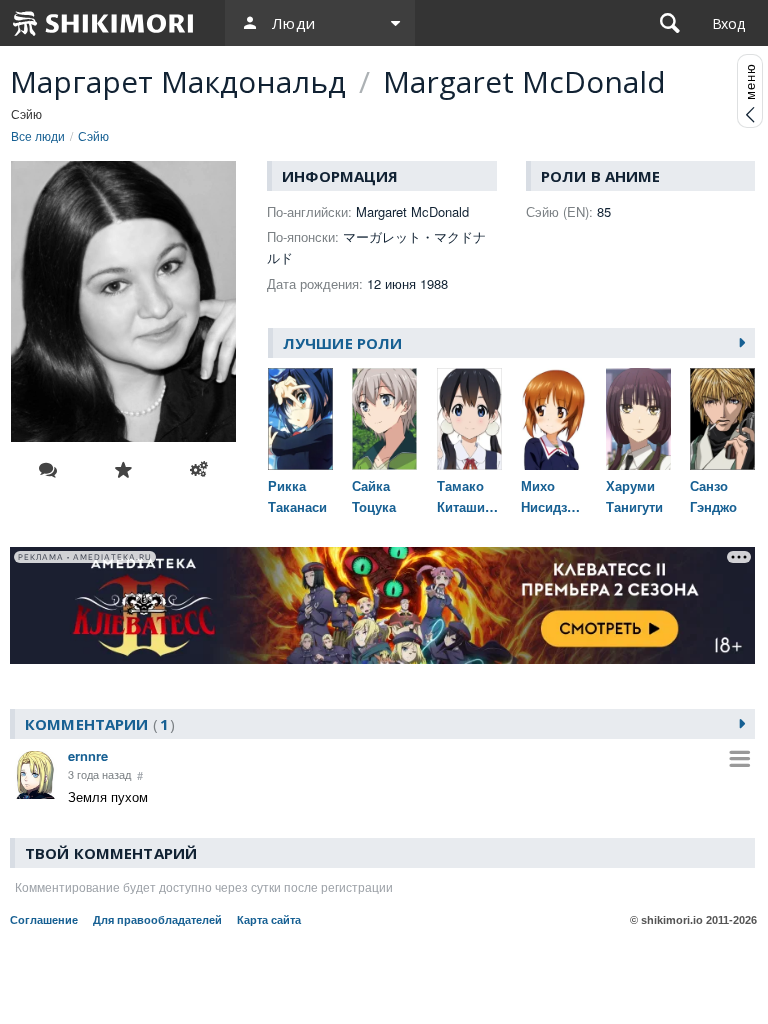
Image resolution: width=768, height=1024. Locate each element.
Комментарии (97, 724)
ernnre (88, 755)
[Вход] (728, 23)
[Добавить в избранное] (124, 470)
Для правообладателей (157, 920)
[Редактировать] (199, 470)
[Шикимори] (104, 23)
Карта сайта (269, 920)
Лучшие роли (342, 343)
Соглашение (44, 920)
